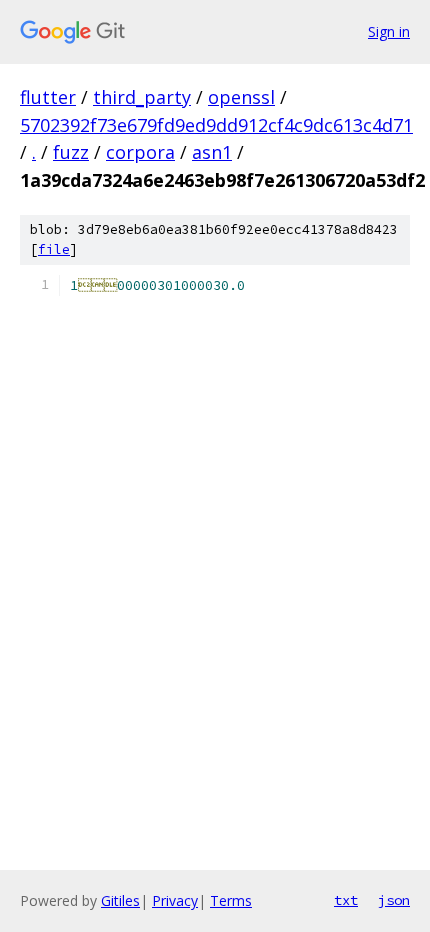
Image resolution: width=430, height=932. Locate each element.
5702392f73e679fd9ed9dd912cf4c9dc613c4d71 (216, 125)
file (54, 249)
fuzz (71, 152)
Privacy (175, 900)
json (394, 900)
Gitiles (120, 900)
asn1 (212, 152)
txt (346, 900)
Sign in (389, 31)
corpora (140, 152)
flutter (48, 97)
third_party (142, 97)
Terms (231, 900)
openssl (241, 97)
